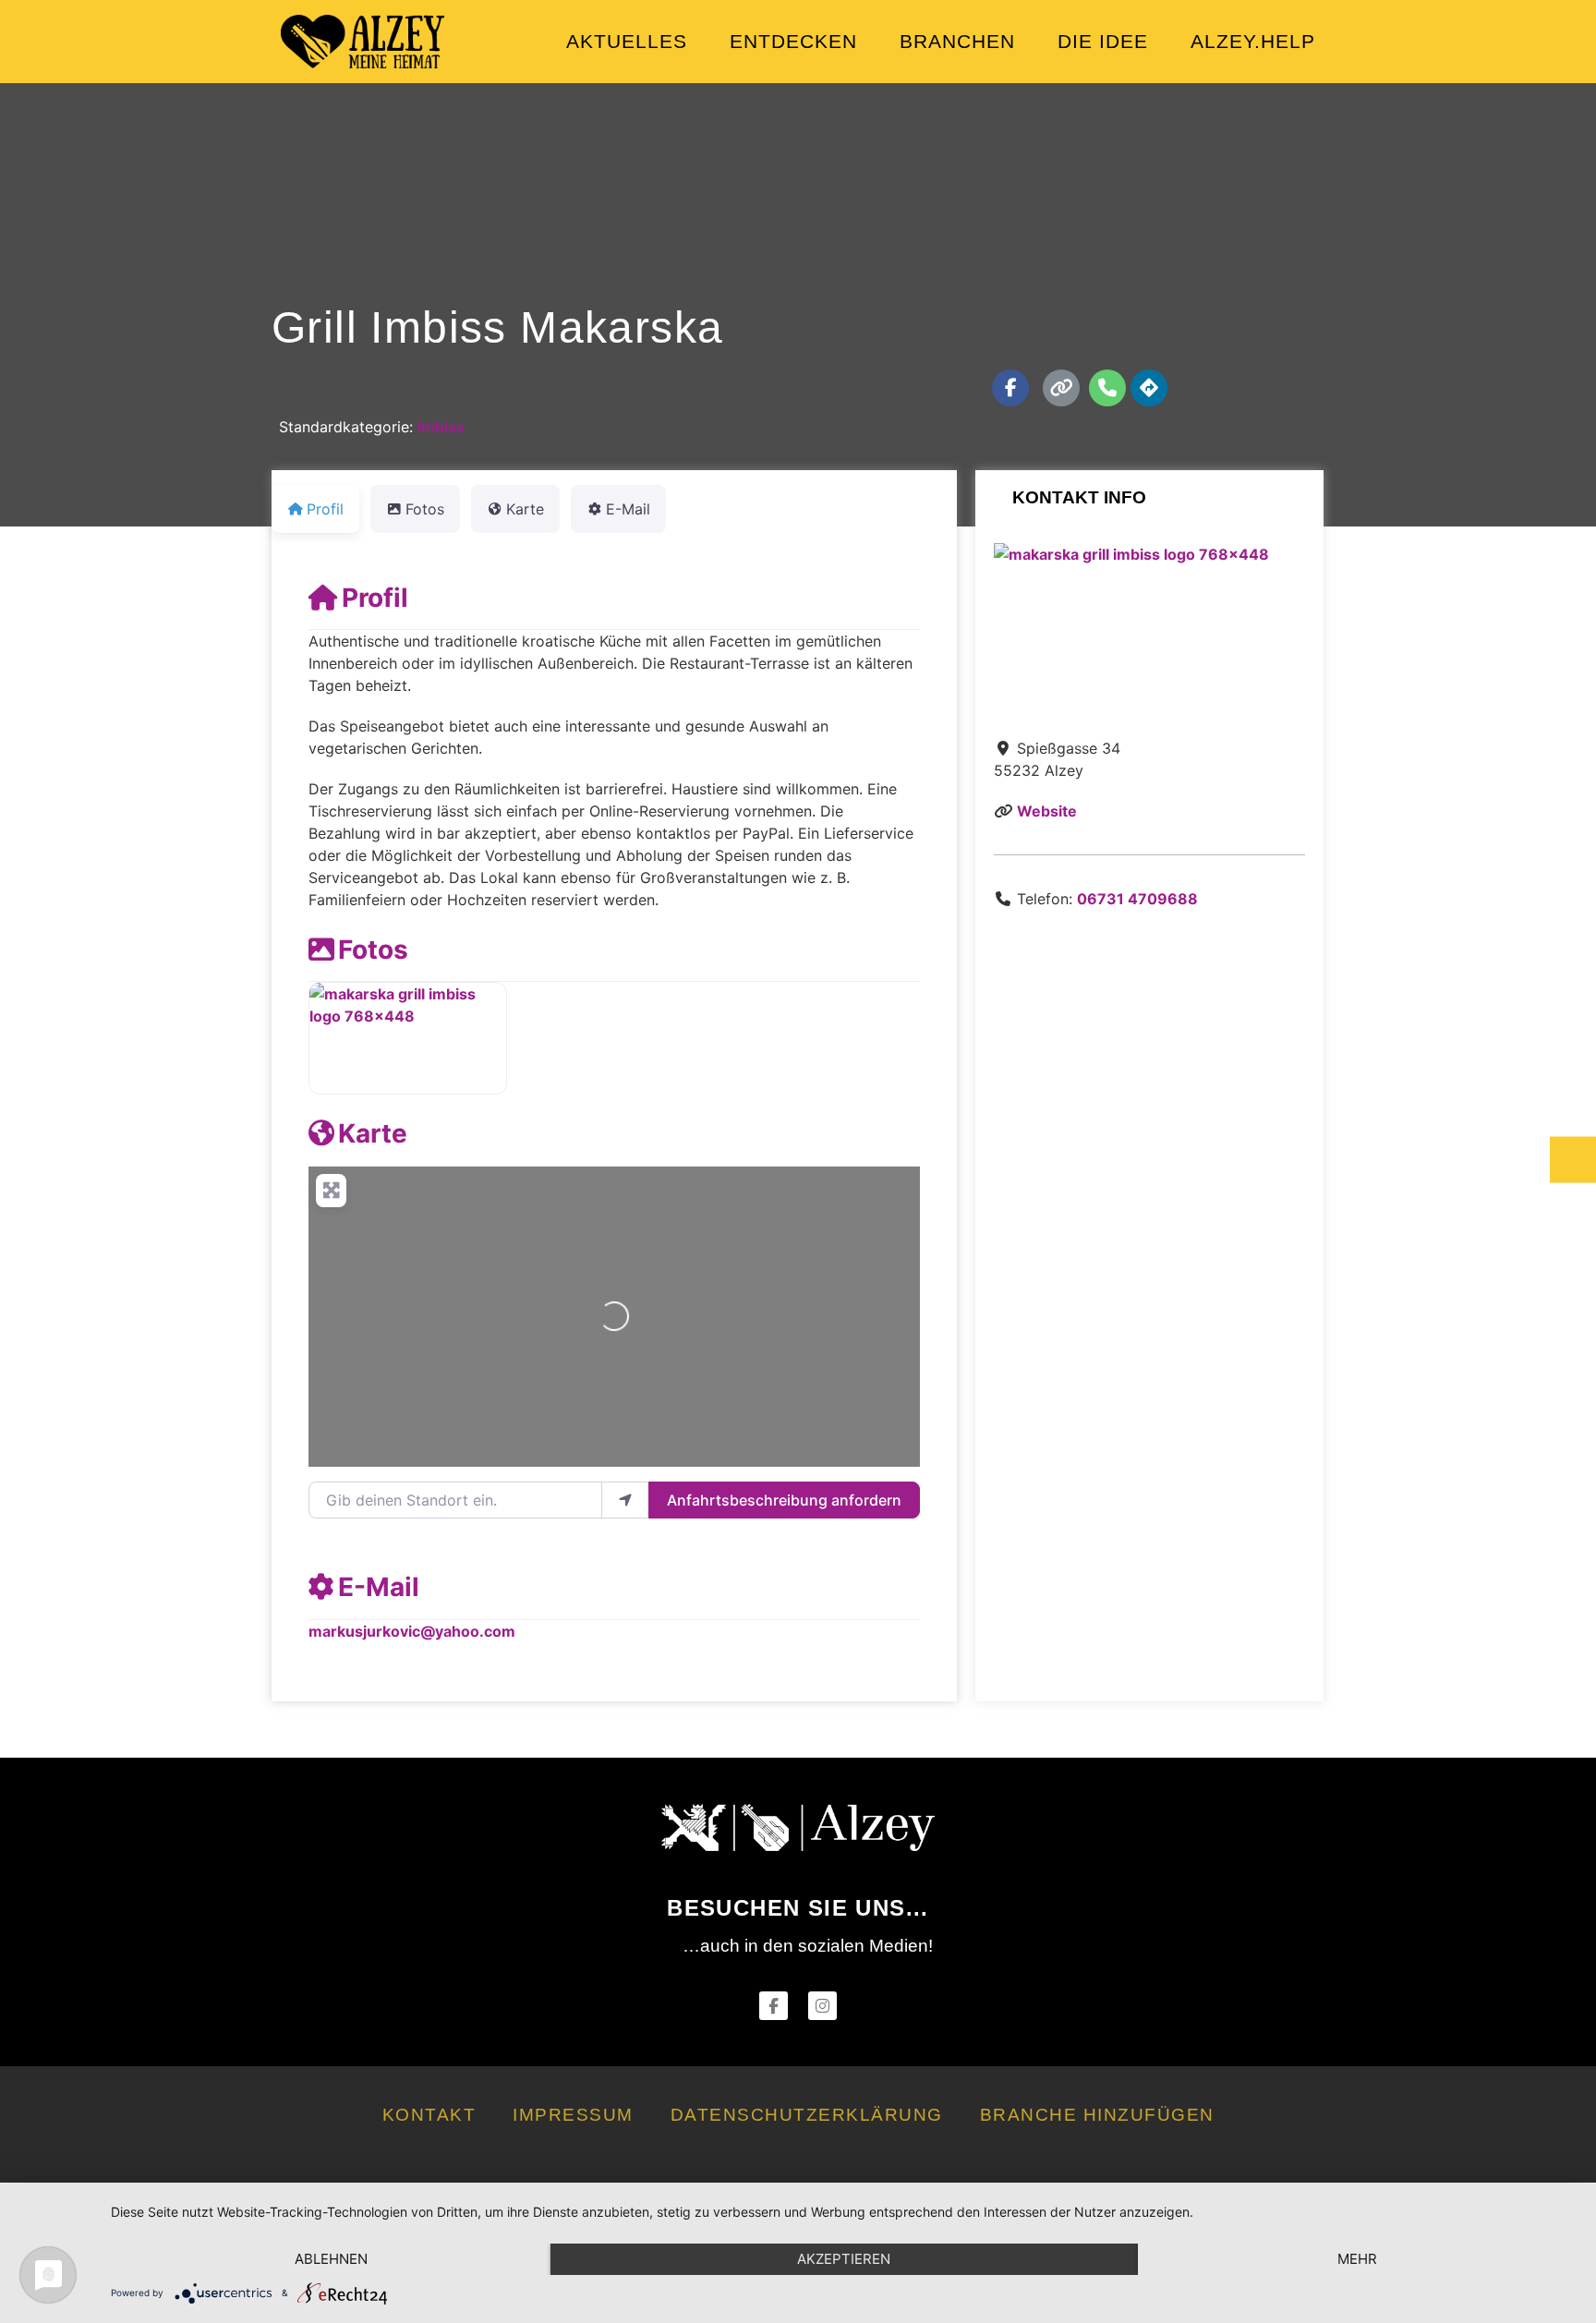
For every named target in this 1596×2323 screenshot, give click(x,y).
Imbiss (441, 427)
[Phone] (1107, 388)
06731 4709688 (1137, 899)
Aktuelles (627, 41)
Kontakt (429, 2115)
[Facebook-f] (1010, 388)
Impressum (573, 2115)
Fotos (373, 950)
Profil (375, 598)
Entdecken (793, 41)
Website (1047, 811)
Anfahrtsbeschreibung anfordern (784, 1500)
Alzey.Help (1253, 41)
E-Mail (379, 1587)
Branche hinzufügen (1097, 2115)
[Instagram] (822, 2006)
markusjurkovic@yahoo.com (412, 1631)
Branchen (957, 41)
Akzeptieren (844, 2259)
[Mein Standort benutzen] (625, 1500)
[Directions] (1149, 388)
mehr (1357, 2259)
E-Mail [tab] (628, 509)
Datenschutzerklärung (807, 2115)
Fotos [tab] (425, 509)
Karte (373, 1133)
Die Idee (1103, 41)
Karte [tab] (525, 509)
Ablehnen (331, 2259)
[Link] (1061, 388)
